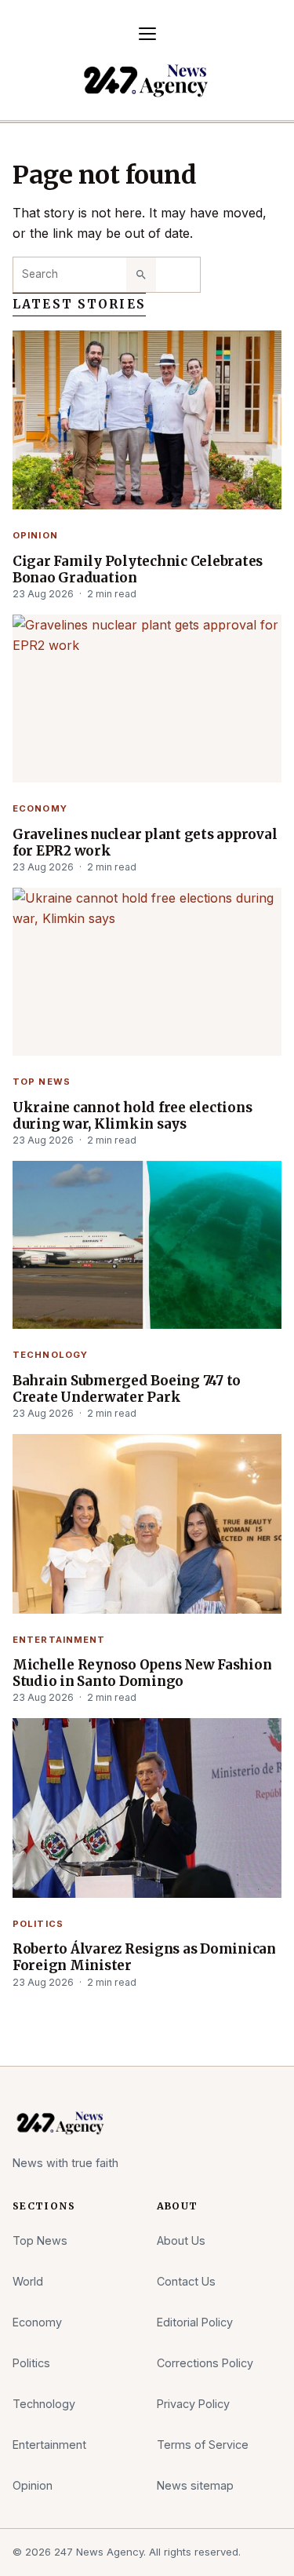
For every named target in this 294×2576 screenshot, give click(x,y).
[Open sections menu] (147, 34)
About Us (181, 2240)
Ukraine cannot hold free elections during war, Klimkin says (132, 1116)
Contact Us (186, 2281)
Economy (40, 808)
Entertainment (59, 1640)
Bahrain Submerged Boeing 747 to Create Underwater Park (127, 1389)
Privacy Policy (193, 2404)
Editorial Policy (195, 2322)
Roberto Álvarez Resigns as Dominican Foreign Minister (144, 1958)
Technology (50, 1355)
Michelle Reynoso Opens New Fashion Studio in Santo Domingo (142, 1673)
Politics (38, 1924)
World (28, 2281)
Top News (42, 1082)
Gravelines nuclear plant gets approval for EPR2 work (145, 843)
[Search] (141, 275)
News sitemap (195, 2485)
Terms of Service (203, 2445)
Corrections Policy (205, 2363)
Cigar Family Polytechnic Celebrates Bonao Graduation (138, 570)
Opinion (35, 535)
